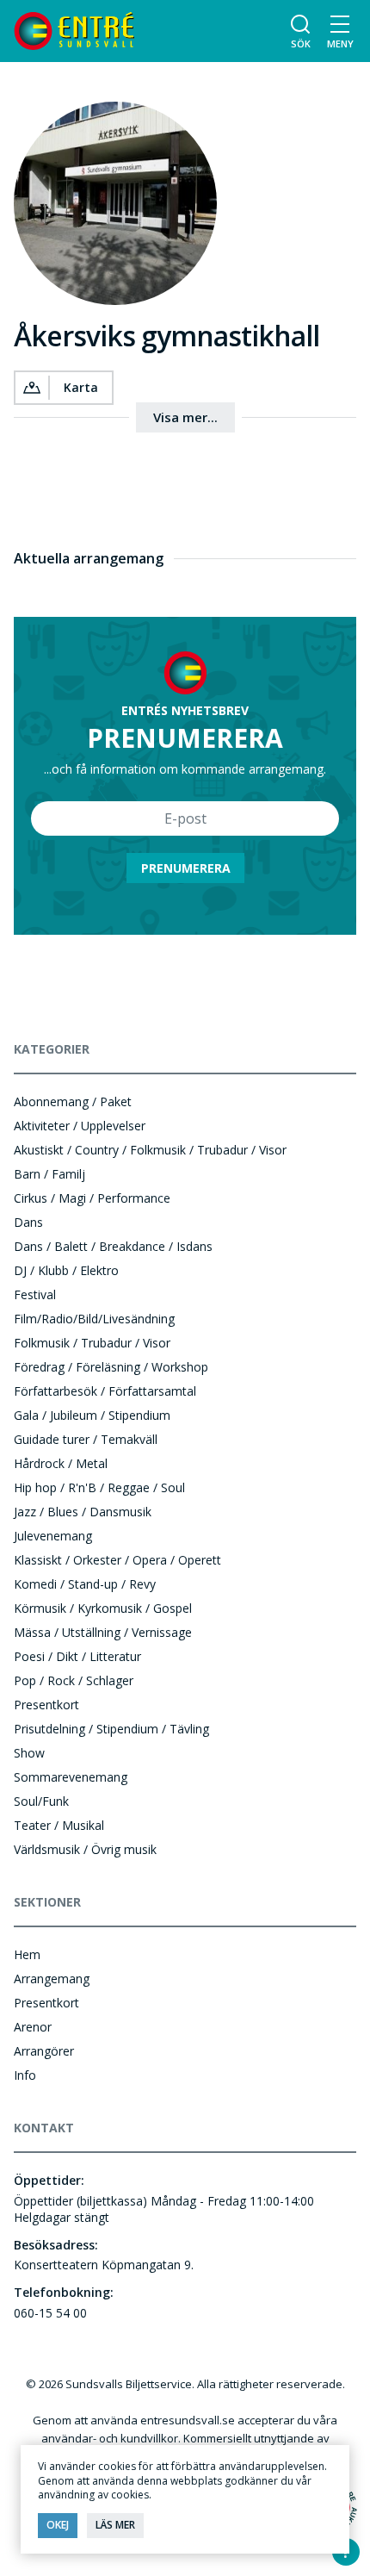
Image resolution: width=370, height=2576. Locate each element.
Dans (28, 1222)
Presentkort (46, 1705)
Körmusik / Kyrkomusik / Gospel (103, 1608)
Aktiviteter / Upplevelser (80, 1126)
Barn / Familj (49, 1174)
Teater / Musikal (59, 1825)
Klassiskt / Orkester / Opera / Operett (117, 1560)
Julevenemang (53, 1536)
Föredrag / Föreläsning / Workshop (111, 1367)
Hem (27, 1954)
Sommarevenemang (71, 1777)
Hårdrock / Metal (61, 1463)
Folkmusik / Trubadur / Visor (92, 1343)
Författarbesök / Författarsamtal (105, 1391)
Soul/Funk (41, 1801)
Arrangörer (44, 2051)
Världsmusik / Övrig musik (85, 1849)
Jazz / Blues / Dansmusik (83, 1512)
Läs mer (115, 2525)
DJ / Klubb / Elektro (66, 1270)
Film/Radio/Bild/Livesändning (94, 1319)
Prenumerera (186, 868)
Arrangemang (52, 1979)
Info (25, 2075)
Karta (81, 387)
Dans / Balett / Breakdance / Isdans (113, 1246)
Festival (35, 1294)
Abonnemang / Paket (73, 1101)
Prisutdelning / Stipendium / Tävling (111, 1729)
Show (29, 1753)
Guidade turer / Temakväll (86, 1439)
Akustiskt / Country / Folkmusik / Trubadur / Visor (150, 1150)
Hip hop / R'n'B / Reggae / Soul (99, 1487)
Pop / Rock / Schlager (74, 1680)
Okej (58, 2525)
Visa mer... (185, 417)
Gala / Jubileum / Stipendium (92, 1415)
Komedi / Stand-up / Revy (85, 1584)
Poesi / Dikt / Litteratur (77, 1656)
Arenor (33, 2027)
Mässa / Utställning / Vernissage (103, 1632)
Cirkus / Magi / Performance (92, 1198)
